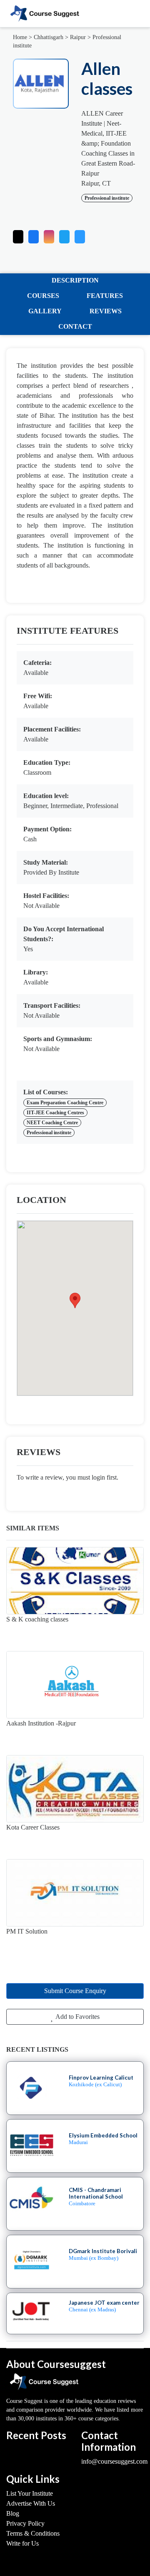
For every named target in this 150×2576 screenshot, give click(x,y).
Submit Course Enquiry (75, 1991)
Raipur (78, 37)
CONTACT (75, 326)
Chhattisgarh (49, 37)
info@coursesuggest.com (114, 2461)
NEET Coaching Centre (52, 1123)
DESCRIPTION (75, 280)
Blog (13, 2513)
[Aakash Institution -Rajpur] (75, 1685)
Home (20, 37)
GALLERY (45, 311)
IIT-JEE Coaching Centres (55, 1113)
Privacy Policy (25, 2523)
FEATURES (105, 296)
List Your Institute (30, 2493)
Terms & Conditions (33, 2533)
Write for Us (22, 2543)
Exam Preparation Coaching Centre (65, 1103)
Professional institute (107, 198)
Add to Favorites (77, 2017)
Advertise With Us (31, 2503)
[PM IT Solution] (75, 1893)
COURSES (43, 296)
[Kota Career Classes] (75, 1789)
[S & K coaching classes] (75, 1581)
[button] (80, 235)
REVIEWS (106, 311)
